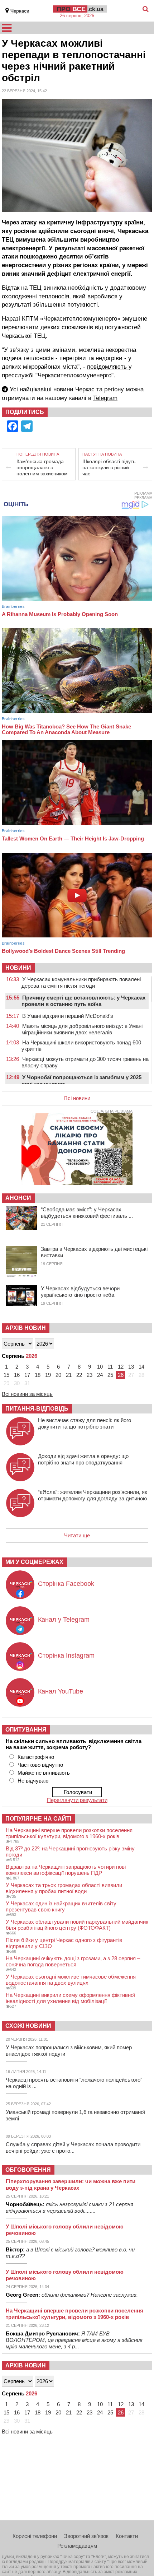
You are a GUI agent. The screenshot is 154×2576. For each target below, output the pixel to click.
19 (48, 1375)
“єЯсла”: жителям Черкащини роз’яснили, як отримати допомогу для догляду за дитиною (93, 1495)
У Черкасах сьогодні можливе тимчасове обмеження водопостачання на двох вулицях (71, 1980)
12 (121, 1367)
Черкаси (20, 11)
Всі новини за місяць (27, 1394)
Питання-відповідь (37, 1409)
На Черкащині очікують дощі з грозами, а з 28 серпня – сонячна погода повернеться (73, 1961)
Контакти (127, 2536)
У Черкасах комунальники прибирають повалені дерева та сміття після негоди (81, 982)
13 (131, 1367)
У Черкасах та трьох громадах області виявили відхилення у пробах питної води (64, 1888)
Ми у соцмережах (34, 1562)
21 (69, 1375)
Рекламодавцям (77, 2546)
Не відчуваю (33, 1781)
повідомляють (108, 367)
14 (141, 1367)
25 (110, 1375)
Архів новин (26, 1328)
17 (27, 1375)
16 (17, 1375)
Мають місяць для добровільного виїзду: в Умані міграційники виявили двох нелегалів (82, 1029)
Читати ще (77, 1535)
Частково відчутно (40, 1765)
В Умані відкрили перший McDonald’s (68, 1016)
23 (90, 1375)
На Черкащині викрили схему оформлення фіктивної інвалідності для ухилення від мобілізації (70, 1998)
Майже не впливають (44, 1773)
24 (100, 1375)
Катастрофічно (36, 1757)
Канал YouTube (61, 1691)
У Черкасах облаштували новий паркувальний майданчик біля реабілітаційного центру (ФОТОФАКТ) (77, 1925)
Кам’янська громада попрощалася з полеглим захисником (42, 467)
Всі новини (77, 1098)
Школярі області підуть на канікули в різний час (109, 467)
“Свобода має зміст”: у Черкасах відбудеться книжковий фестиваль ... (87, 1213)
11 (110, 1367)
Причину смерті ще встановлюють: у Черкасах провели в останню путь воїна (83, 1001)
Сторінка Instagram (66, 1655)
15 (6, 1375)
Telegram (105, 398)
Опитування (26, 1730)
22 (79, 1375)
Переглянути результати (77, 1800)
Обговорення (28, 2170)
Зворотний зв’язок (86, 2536)
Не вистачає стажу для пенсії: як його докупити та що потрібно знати (85, 1423)
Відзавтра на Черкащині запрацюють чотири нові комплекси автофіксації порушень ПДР (66, 1870)
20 (58, 1375)
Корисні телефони (35, 2536)
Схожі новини (28, 2026)
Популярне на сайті (38, 1819)
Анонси (18, 1198)
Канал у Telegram (64, 1620)
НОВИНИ (18, 968)
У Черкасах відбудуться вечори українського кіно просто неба (80, 1292)
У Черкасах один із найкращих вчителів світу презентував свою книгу (61, 1906)
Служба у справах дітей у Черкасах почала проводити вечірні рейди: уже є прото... (73, 2148)
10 (100, 1367)
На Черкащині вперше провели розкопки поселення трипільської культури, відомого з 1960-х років (69, 1833)
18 (38, 1375)
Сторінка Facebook (66, 1584)
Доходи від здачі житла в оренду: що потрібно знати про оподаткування (83, 1459)
